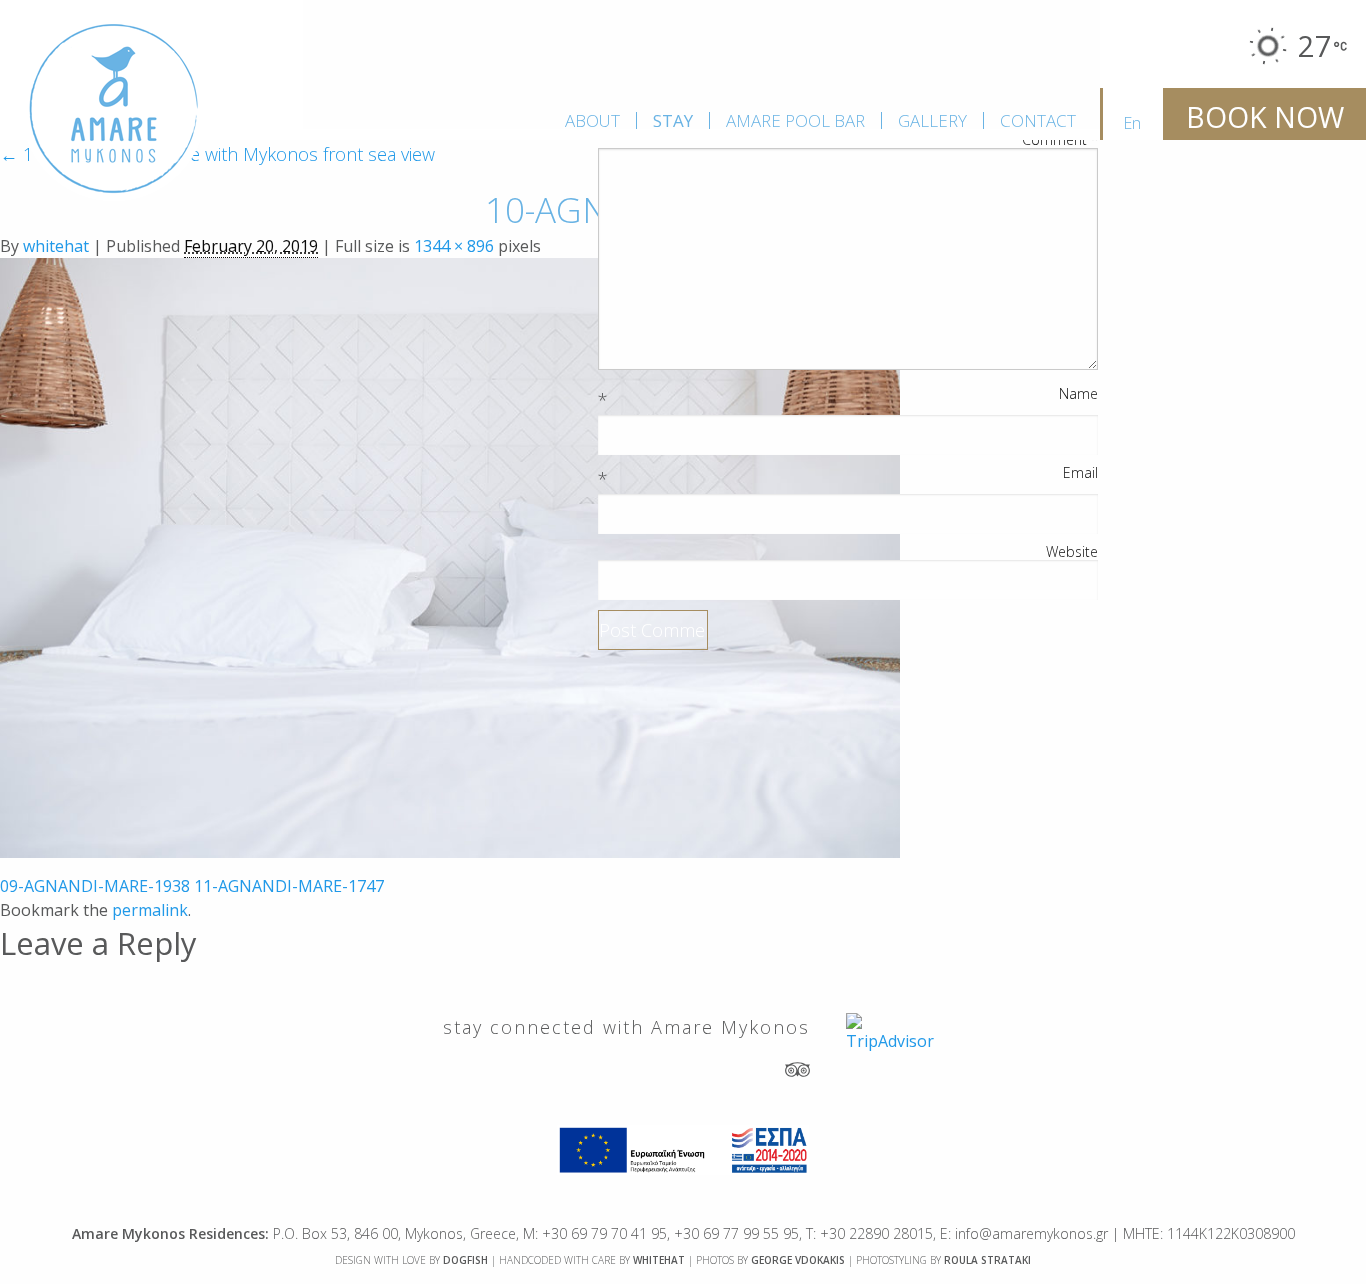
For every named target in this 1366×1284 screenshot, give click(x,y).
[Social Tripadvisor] (797, 1067)
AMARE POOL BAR (795, 120)
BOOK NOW (1265, 117)
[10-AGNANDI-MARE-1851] (450, 556)
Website (1072, 552)
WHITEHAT (659, 1260)
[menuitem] (592, 120)
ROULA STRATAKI (987, 1260)
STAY (673, 120)
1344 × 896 (454, 246)
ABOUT (592, 120)
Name (1078, 394)
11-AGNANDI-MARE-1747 (289, 886)
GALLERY (932, 120)
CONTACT (1038, 120)
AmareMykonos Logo (114, 109)
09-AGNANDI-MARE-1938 (95, 886)
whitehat (56, 246)
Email (1080, 473)
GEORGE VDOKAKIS (798, 1260)
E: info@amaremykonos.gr (1024, 1233)
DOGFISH (465, 1260)
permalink (150, 910)
